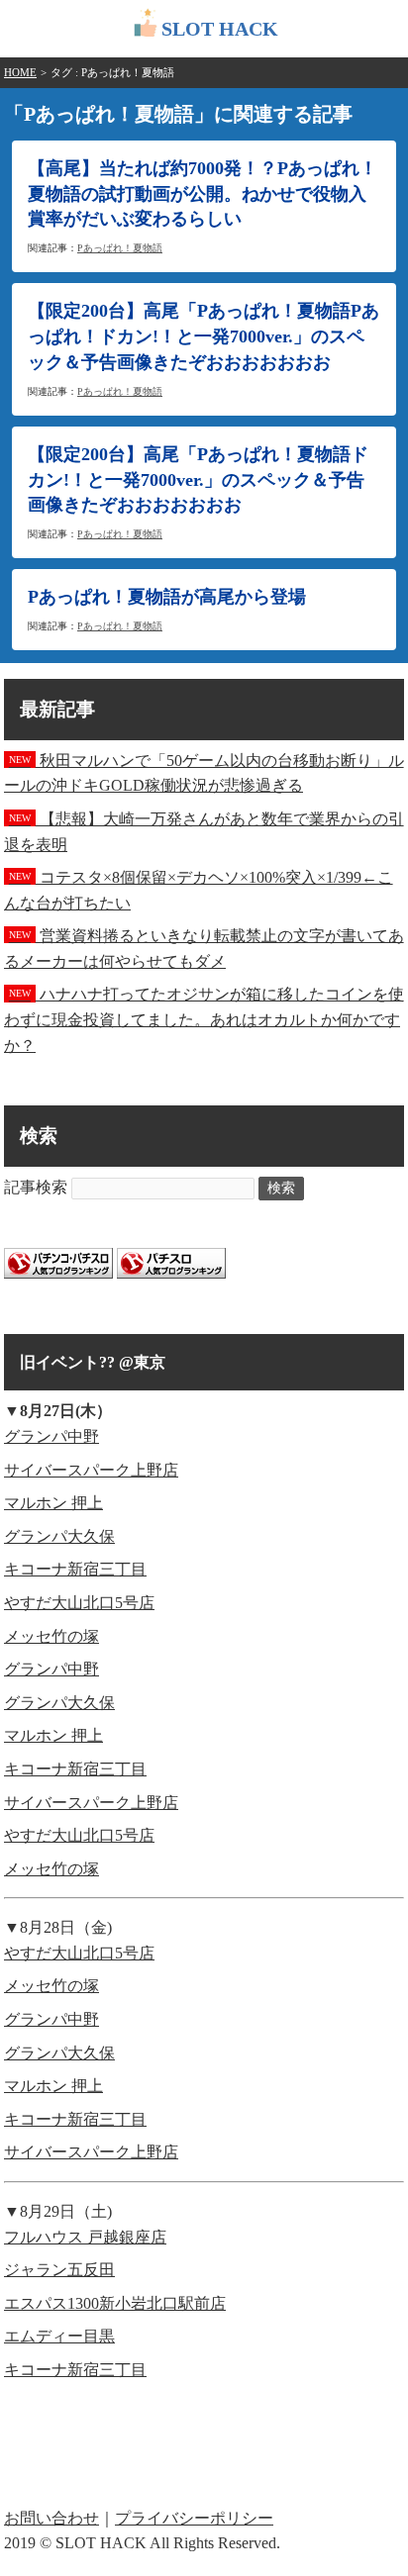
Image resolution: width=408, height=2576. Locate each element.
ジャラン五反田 (59, 2270)
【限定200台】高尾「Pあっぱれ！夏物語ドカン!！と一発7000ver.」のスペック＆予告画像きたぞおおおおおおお (198, 480)
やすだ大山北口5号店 (79, 1603)
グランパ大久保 (59, 1536)
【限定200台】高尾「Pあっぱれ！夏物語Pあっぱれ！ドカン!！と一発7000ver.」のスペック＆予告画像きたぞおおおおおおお (204, 336)
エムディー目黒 (59, 2336)
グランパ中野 (51, 1436)
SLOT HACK (220, 29)
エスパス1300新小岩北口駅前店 (115, 2303)
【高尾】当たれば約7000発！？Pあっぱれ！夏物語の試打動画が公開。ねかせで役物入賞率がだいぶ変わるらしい (203, 194)
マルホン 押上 (53, 1503)
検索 (281, 1188)
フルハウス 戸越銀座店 (85, 2237)
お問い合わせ (51, 2518)
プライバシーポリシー (194, 2518)
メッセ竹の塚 (51, 1636)
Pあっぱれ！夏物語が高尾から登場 (167, 597)
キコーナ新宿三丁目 (75, 1569)
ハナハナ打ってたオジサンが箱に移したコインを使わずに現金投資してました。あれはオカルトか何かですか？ (204, 1019)
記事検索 (36, 1187)
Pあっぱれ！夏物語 (120, 248)
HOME (20, 72)
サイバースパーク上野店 (91, 1470)
